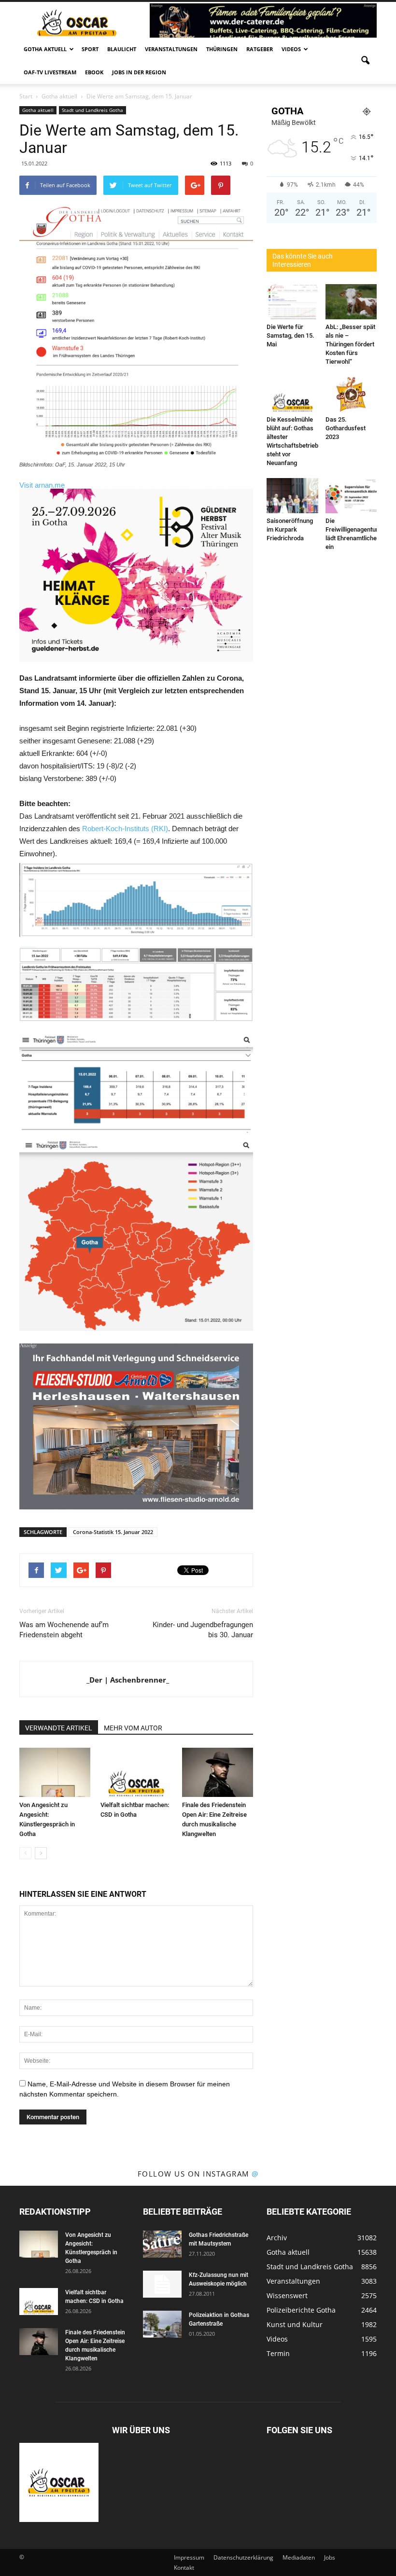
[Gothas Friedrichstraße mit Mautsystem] (162, 2244)
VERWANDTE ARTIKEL (59, 1728)
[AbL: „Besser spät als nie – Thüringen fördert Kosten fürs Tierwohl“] (351, 302)
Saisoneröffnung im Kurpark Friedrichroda (290, 529)
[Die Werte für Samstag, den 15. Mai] (292, 302)
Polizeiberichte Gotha (301, 2310)
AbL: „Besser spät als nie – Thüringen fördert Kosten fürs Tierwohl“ (350, 344)
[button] (365, 61)
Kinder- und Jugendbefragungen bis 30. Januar (203, 1630)
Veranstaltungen (171, 49)
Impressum (189, 2557)
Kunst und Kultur (295, 2324)
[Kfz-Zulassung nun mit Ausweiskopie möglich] (162, 2284)
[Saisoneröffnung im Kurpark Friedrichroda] (292, 496)
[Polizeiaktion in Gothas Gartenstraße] (162, 2324)
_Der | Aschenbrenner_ (128, 1680)
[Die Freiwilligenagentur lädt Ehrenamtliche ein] (351, 496)
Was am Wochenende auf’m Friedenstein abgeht (64, 1630)
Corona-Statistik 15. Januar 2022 (113, 1532)
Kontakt (184, 2568)
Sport (90, 49)
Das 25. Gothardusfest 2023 (346, 428)
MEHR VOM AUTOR (133, 1728)
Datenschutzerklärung (243, 2557)
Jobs (330, 2557)
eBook (94, 72)
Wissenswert (287, 2295)
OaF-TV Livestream (50, 72)
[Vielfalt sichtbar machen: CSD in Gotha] (136, 1772)
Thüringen (222, 49)
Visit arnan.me (42, 485)
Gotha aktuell (45, 49)
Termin (278, 2353)
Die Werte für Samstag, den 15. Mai (290, 336)
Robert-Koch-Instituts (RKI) (125, 829)
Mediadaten (299, 2557)
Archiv (277, 2238)
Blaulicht (122, 49)
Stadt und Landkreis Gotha (92, 110)
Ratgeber (260, 49)
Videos (291, 49)
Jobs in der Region (139, 72)
